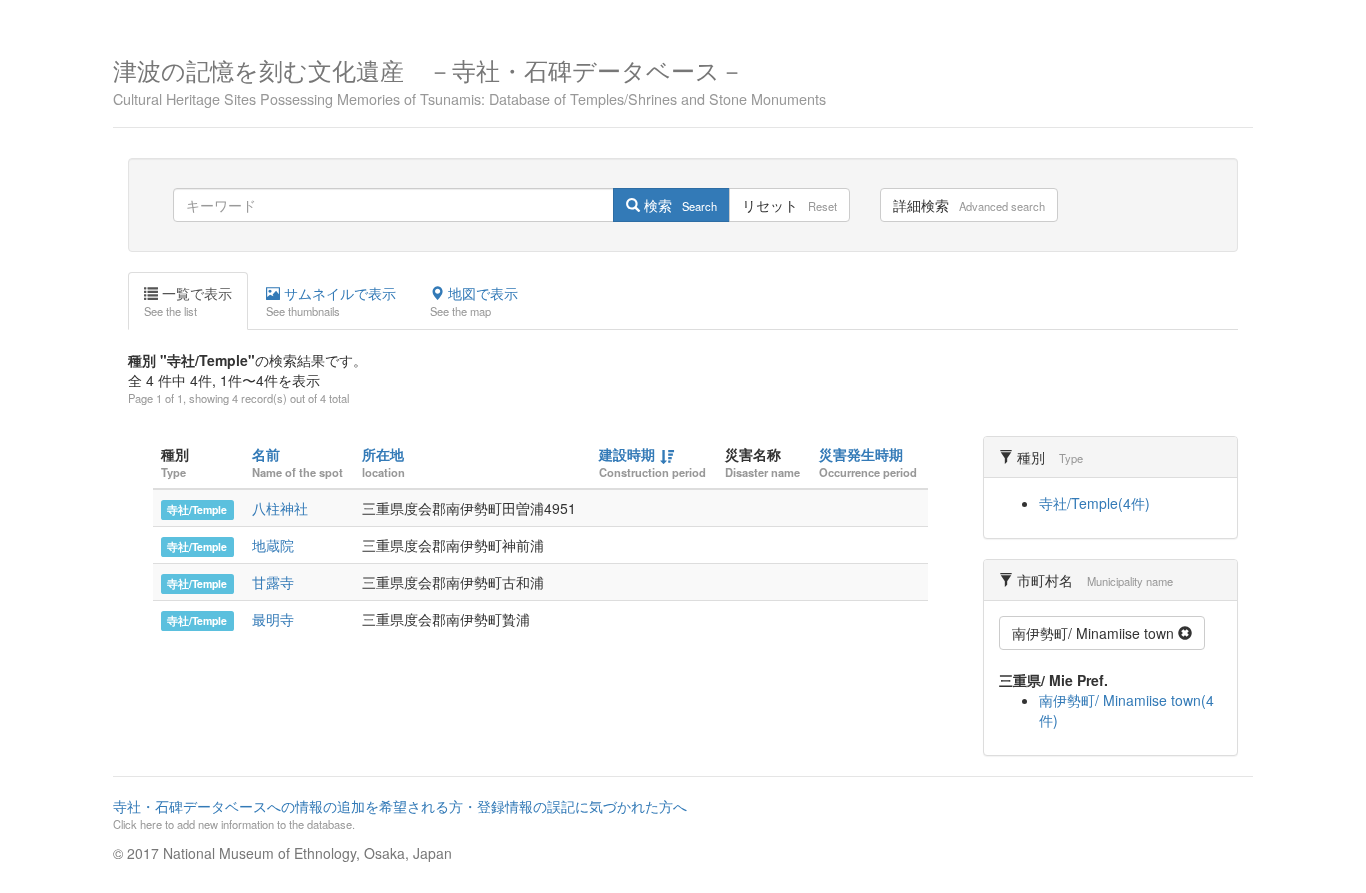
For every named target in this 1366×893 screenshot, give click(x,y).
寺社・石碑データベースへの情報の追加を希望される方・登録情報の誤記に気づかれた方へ (400, 814)
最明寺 (273, 619)
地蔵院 (273, 545)
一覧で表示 (188, 301)
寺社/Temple (197, 509)
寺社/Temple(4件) (1094, 503)
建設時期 (627, 454)
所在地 (383, 454)
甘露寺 (273, 582)
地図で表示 (474, 301)
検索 (678, 205)
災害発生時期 (861, 454)
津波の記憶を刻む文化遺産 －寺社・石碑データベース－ (469, 79)
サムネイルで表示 (331, 301)
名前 (266, 454)
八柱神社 (280, 508)
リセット (789, 205)
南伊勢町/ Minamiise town (1095, 633)
